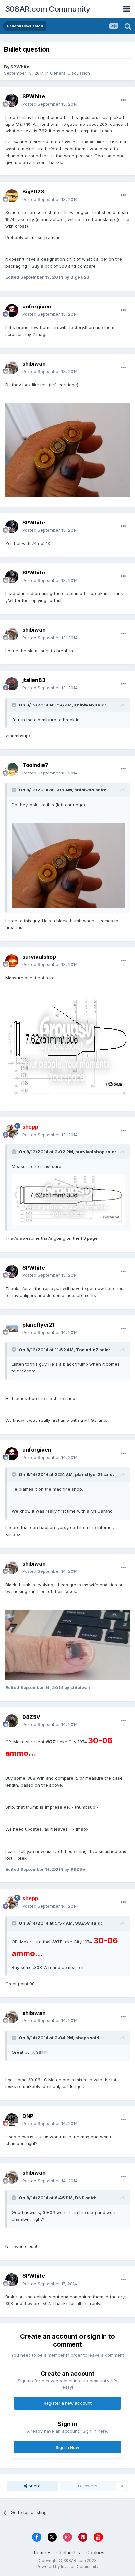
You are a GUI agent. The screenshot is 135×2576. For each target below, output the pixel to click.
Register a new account (68, 2403)
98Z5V (31, 1717)
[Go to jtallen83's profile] (12, 684)
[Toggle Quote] (15, 705)
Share (34, 2486)
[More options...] (123, 100)
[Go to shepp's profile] (12, 1131)
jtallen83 (34, 680)
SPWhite (20, 67)
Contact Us (68, 2553)
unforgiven (37, 307)
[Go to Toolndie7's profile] (12, 769)
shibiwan (34, 364)
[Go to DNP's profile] (12, 2120)
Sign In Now (67, 2447)
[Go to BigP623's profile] (12, 196)
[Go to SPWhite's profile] (12, 100)
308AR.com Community (48, 9)
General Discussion (70, 73)
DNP (28, 2116)
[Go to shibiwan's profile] (12, 368)
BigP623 (33, 191)
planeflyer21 (38, 1325)
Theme (39, 2553)
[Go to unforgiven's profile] (12, 310)
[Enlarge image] (67, 449)
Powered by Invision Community (67, 2566)
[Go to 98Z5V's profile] (12, 1721)
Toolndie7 (35, 765)
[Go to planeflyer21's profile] (12, 1329)
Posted (50, 104)
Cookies (95, 2553)
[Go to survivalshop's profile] (12, 961)
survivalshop (39, 957)
